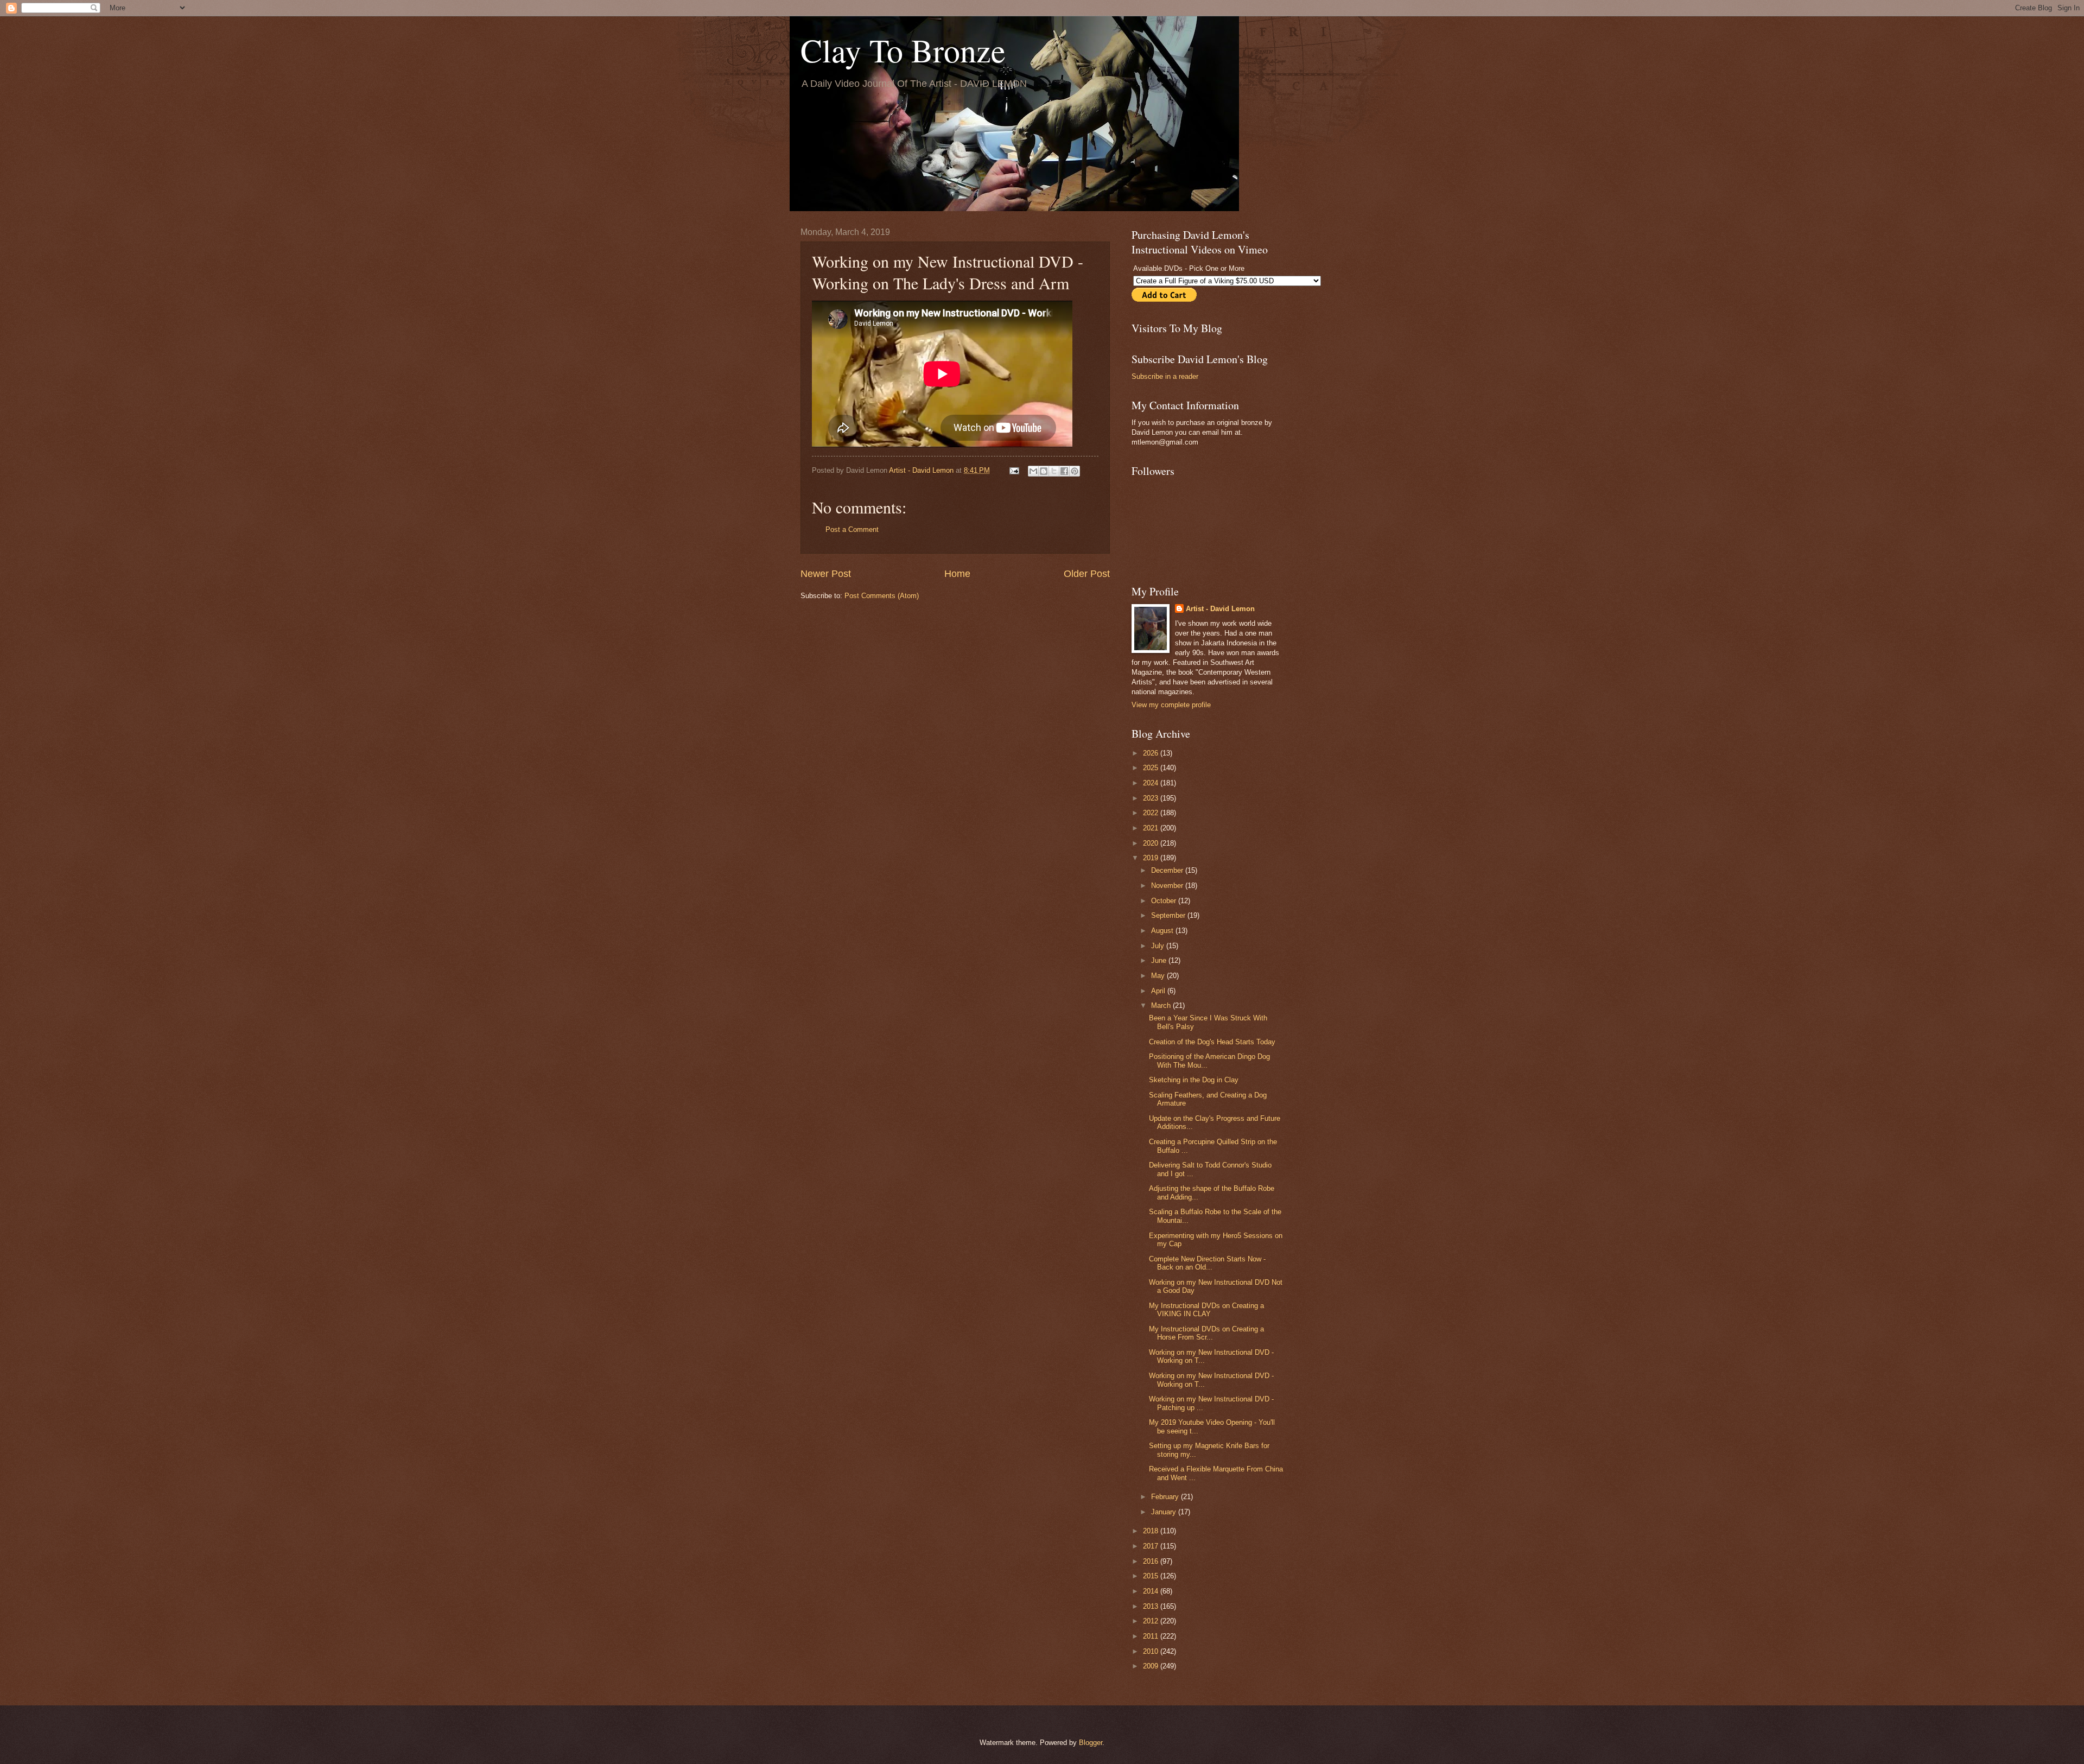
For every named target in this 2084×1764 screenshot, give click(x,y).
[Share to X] (1054, 471)
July (1159, 946)
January (1165, 1512)
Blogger (1091, 1743)
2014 (1152, 1591)
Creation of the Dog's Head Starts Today (1212, 1042)
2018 (1152, 1531)
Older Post (1087, 574)
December (1168, 870)
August (1163, 931)
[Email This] (1033, 471)
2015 (1152, 1576)
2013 (1152, 1606)
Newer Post (826, 574)
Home (957, 574)
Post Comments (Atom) (882, 596)
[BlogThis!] (1044, 471)
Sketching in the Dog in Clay (1194, 1080)
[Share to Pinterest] (1075, 471)
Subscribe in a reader (1165, 376)
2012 (1152, 1621)
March (1162, 1005)
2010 (1152, 1651)
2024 (1152, 783)
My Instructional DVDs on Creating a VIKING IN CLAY (1206, 1310)
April (1159, 991)
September (1169, 915)
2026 (1152, 753)
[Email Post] (1014, 470)
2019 (1152, 858)
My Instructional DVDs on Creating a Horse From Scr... (1206, 1333)
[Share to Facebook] (1064, 471)
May (1159, 976)
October (1165, 901)
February (1166, 1497)
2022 (1152, 813)
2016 (1152, 1561)
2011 (1152, 1636)
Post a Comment (852, 529)
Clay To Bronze (903, 50)
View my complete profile (1171, 705)
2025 (1152, 768)
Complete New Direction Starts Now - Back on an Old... (1207, 1263)
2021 (1152, 828)
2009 (1152, 1666)
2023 (1152, 798)
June (1160, 960)
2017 (1152, 1546)
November (1168, 886)
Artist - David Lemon (1220, 609)
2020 (1152, 843)
